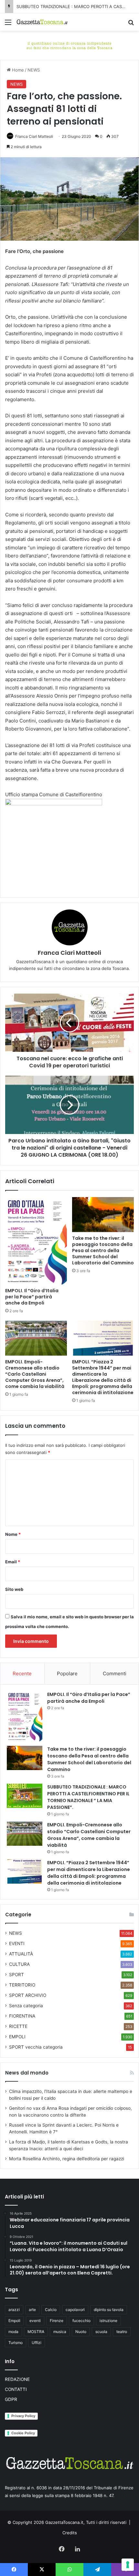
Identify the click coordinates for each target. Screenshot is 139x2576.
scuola (101, 2332)
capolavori (75, 2310)
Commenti (115, 1673)
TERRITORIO (22, 1985)
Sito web (14, 1589)
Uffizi (37, 2343)
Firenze (57, 2321)
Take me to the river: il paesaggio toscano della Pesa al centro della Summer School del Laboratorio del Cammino (103, 1250)
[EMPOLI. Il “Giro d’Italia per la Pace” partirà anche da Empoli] (36, 1241)
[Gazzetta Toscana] (69, 45)
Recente (22, 1673)
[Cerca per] (131, 24)
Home (17, 70)
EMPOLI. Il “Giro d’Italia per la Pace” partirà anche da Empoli (32, 1297)
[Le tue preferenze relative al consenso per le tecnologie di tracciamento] (128, 2565)
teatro (122, 2332)
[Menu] (8, 24)
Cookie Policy (23, 2433)
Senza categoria (26, 2006)
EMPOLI (17, 2037)
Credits (70, 2533)
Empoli (14, 2321)
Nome (13, 1534)
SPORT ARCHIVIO (28, 1995)
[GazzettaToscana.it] (42, 22)
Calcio (51, 2310)
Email (13, 1562)
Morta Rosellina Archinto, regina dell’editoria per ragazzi (67, 2159)
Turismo (16, 2343)
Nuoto (81, 2332)
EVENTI (17, 1943)
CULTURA (19, 1964)
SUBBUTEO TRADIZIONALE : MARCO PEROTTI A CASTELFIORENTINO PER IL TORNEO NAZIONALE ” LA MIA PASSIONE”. (88, 1797)
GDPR (11, 2399)
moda (13, 2332)
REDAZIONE (17, 2379)
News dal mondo (27, 2073)
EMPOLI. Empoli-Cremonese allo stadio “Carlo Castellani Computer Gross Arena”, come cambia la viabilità (35, 1374)
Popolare (67, 1673)
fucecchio (81, 2321)
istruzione (108, 2321)
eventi (35, 2321)
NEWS (34, 70)
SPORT (16, 1975)
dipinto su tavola (109, 2310)
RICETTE (18, 2026)
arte (32, 2310)
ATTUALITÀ (21, 1954)
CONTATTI (16, 2389)
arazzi (14, 2310)
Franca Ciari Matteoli (34, 136)
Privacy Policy (23, 2416)
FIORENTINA (22, 2016)
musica (60, 2332)
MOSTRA (36, 2332)
